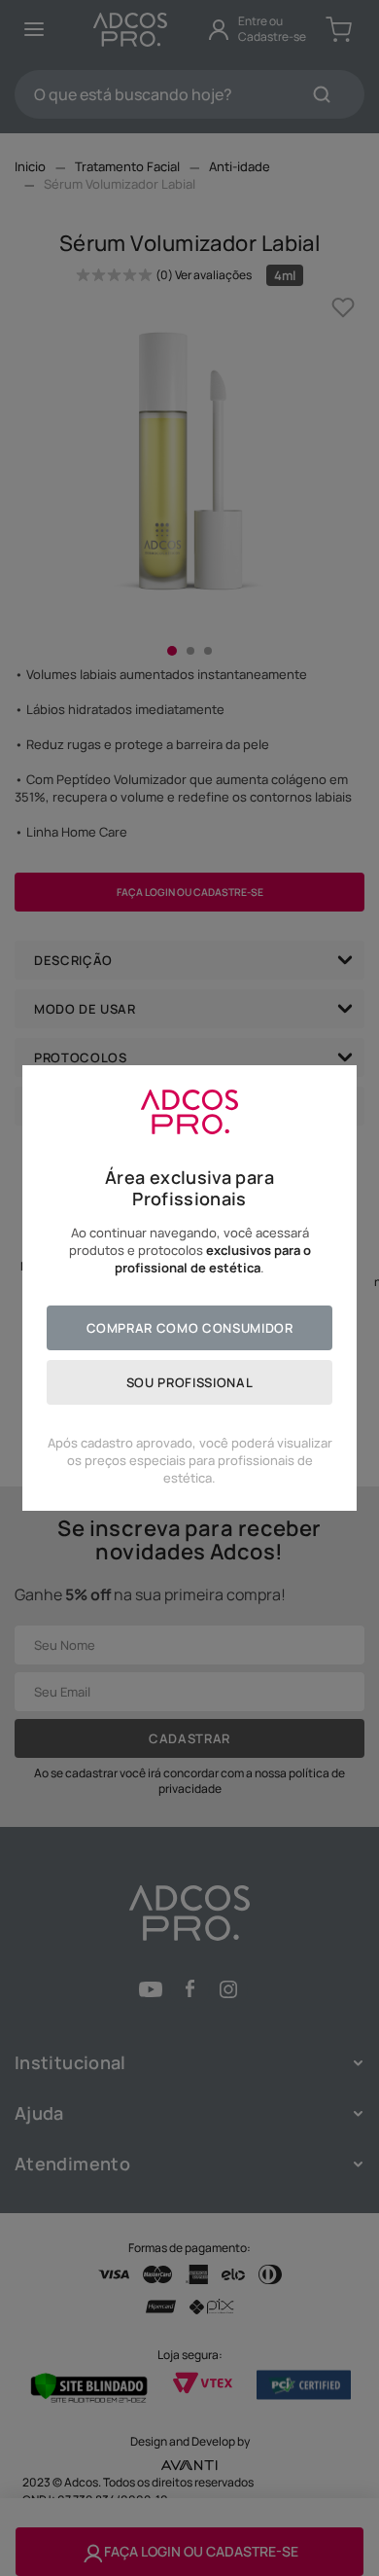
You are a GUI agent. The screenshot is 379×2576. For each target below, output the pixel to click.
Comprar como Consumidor (190, 1328)
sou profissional (189, 1382)
